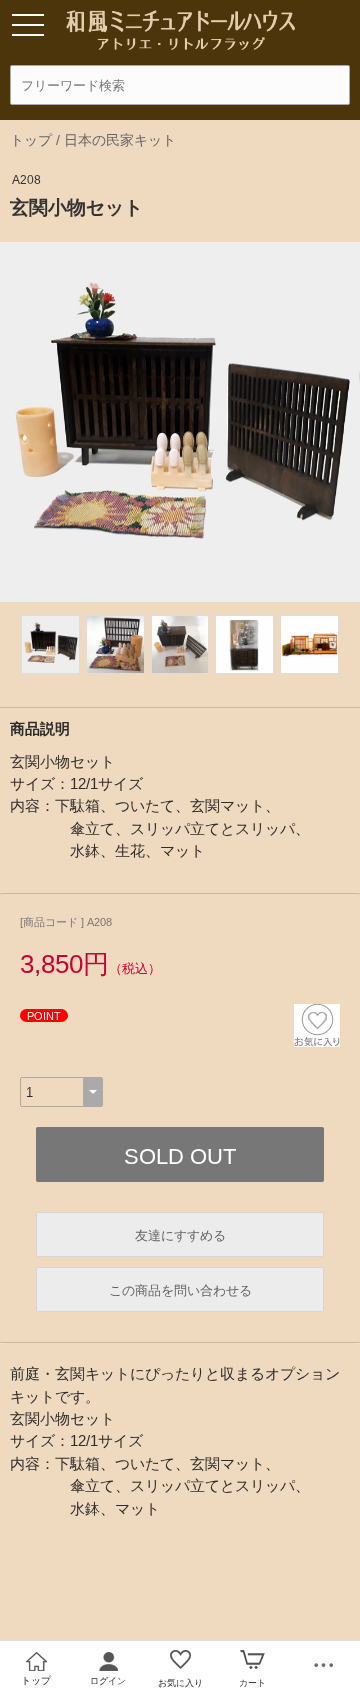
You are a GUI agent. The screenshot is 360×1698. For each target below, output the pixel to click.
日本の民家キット (120, 140)
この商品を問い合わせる (180, 1290)
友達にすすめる (180, 1235)
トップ (31, 140)
